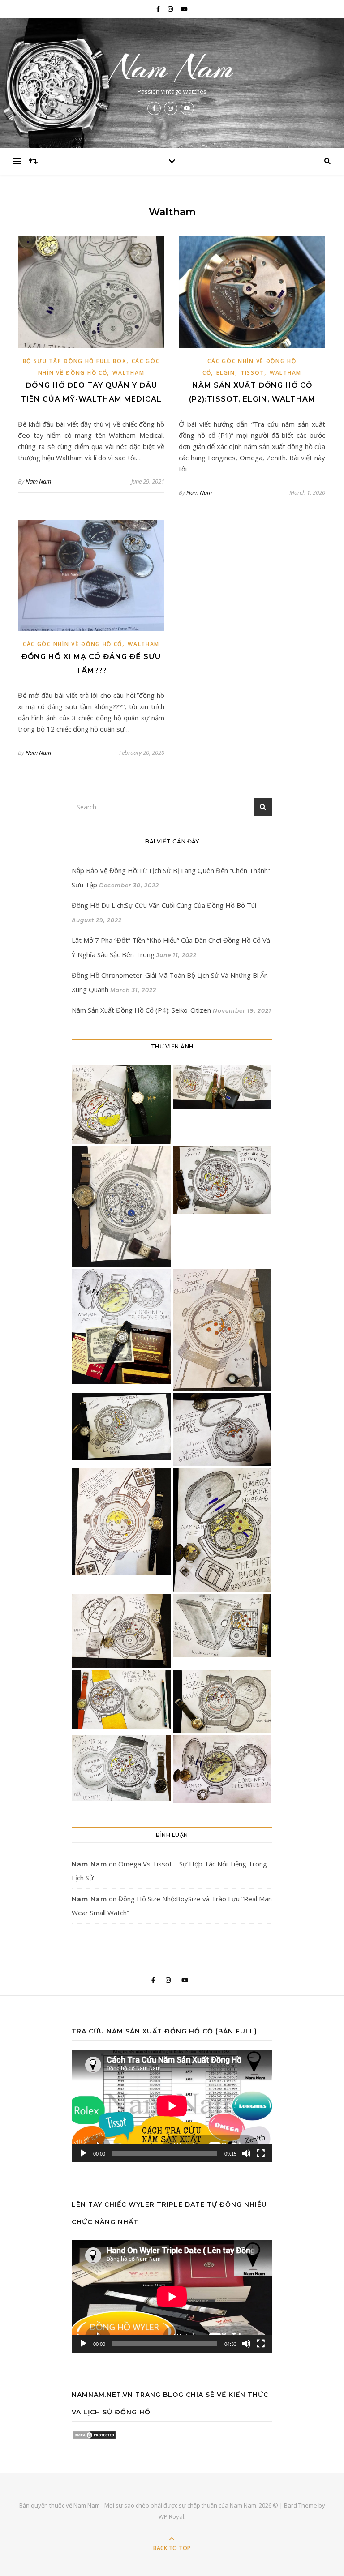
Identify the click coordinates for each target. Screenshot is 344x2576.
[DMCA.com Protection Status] (172, 2435)
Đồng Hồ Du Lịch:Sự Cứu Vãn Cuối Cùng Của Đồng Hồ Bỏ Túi (164, 905)
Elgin (226, 373)
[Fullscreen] (261, 2153)
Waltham (128, 373)
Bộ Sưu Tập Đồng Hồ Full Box (75, 361)
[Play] (83, 2153)
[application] (172, 2106)
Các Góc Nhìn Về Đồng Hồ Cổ (73, 644)
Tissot (252, 373)
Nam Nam (172, 68)
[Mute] (246, 2153)
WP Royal (171, 2516)
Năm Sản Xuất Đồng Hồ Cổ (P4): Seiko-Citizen (141, 1010)
